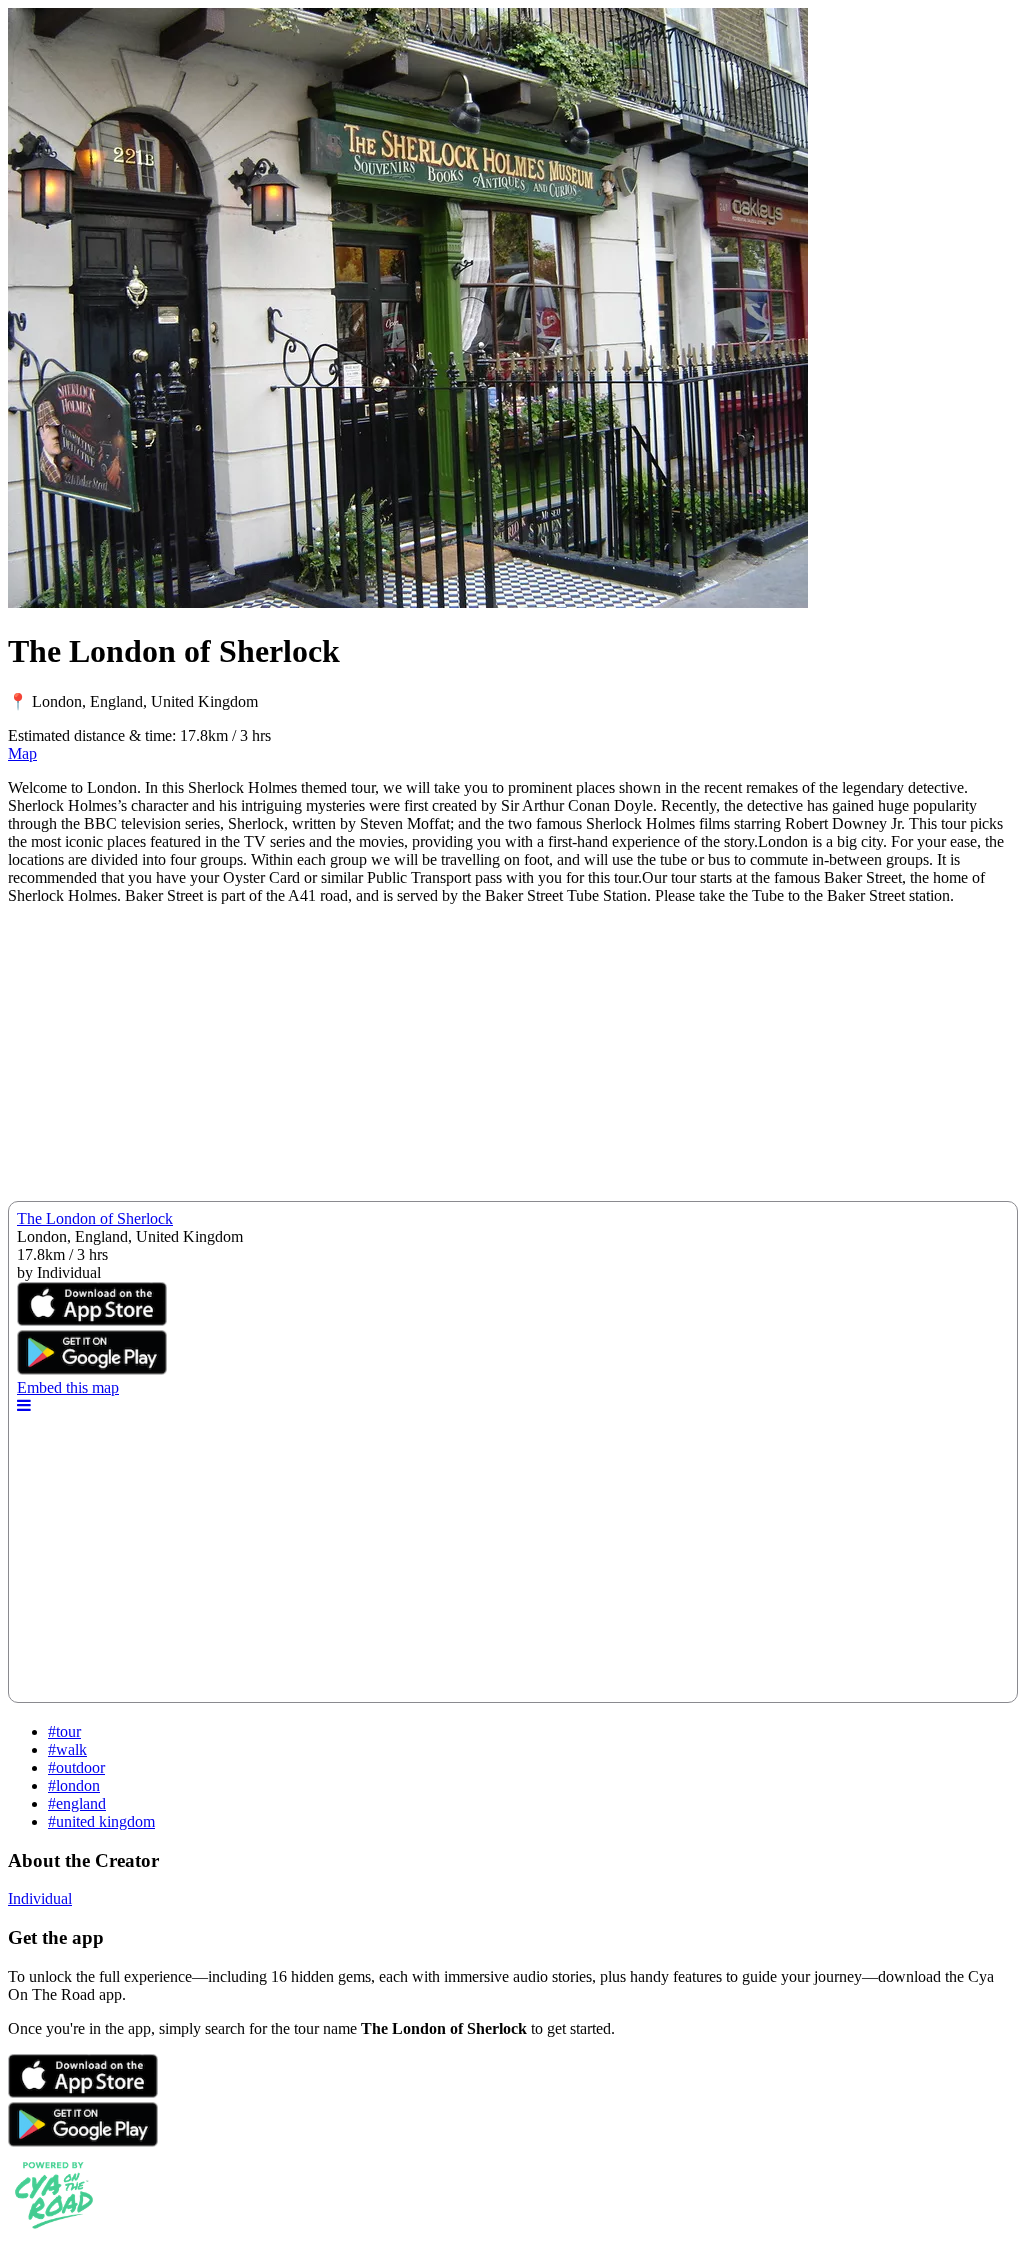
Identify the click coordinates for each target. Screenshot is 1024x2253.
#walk (67, 1749)
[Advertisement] (512, 1061)
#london (74, 1785)
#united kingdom (101, 1821)
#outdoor (76, 1767)
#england (77, 1803)
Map (22, 753)
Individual (40, 1898)
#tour (64, 1731)
